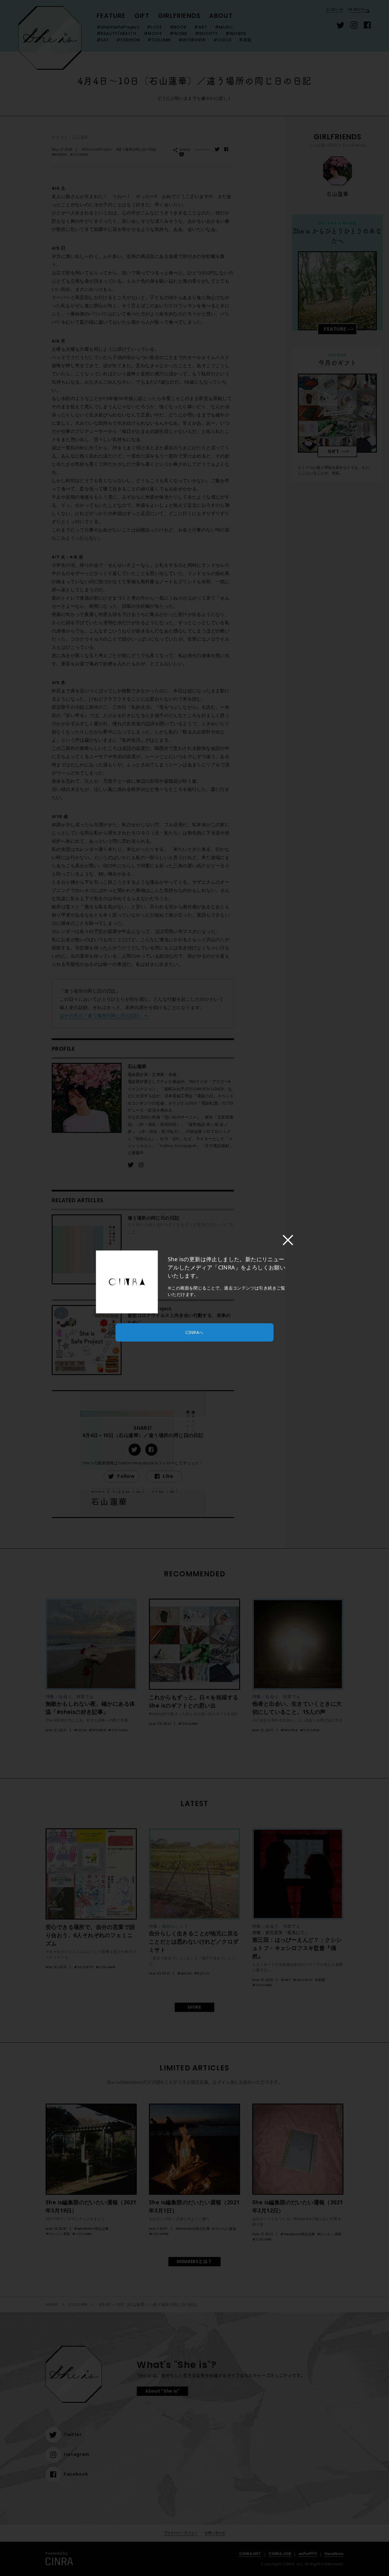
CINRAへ (194, 1332)
